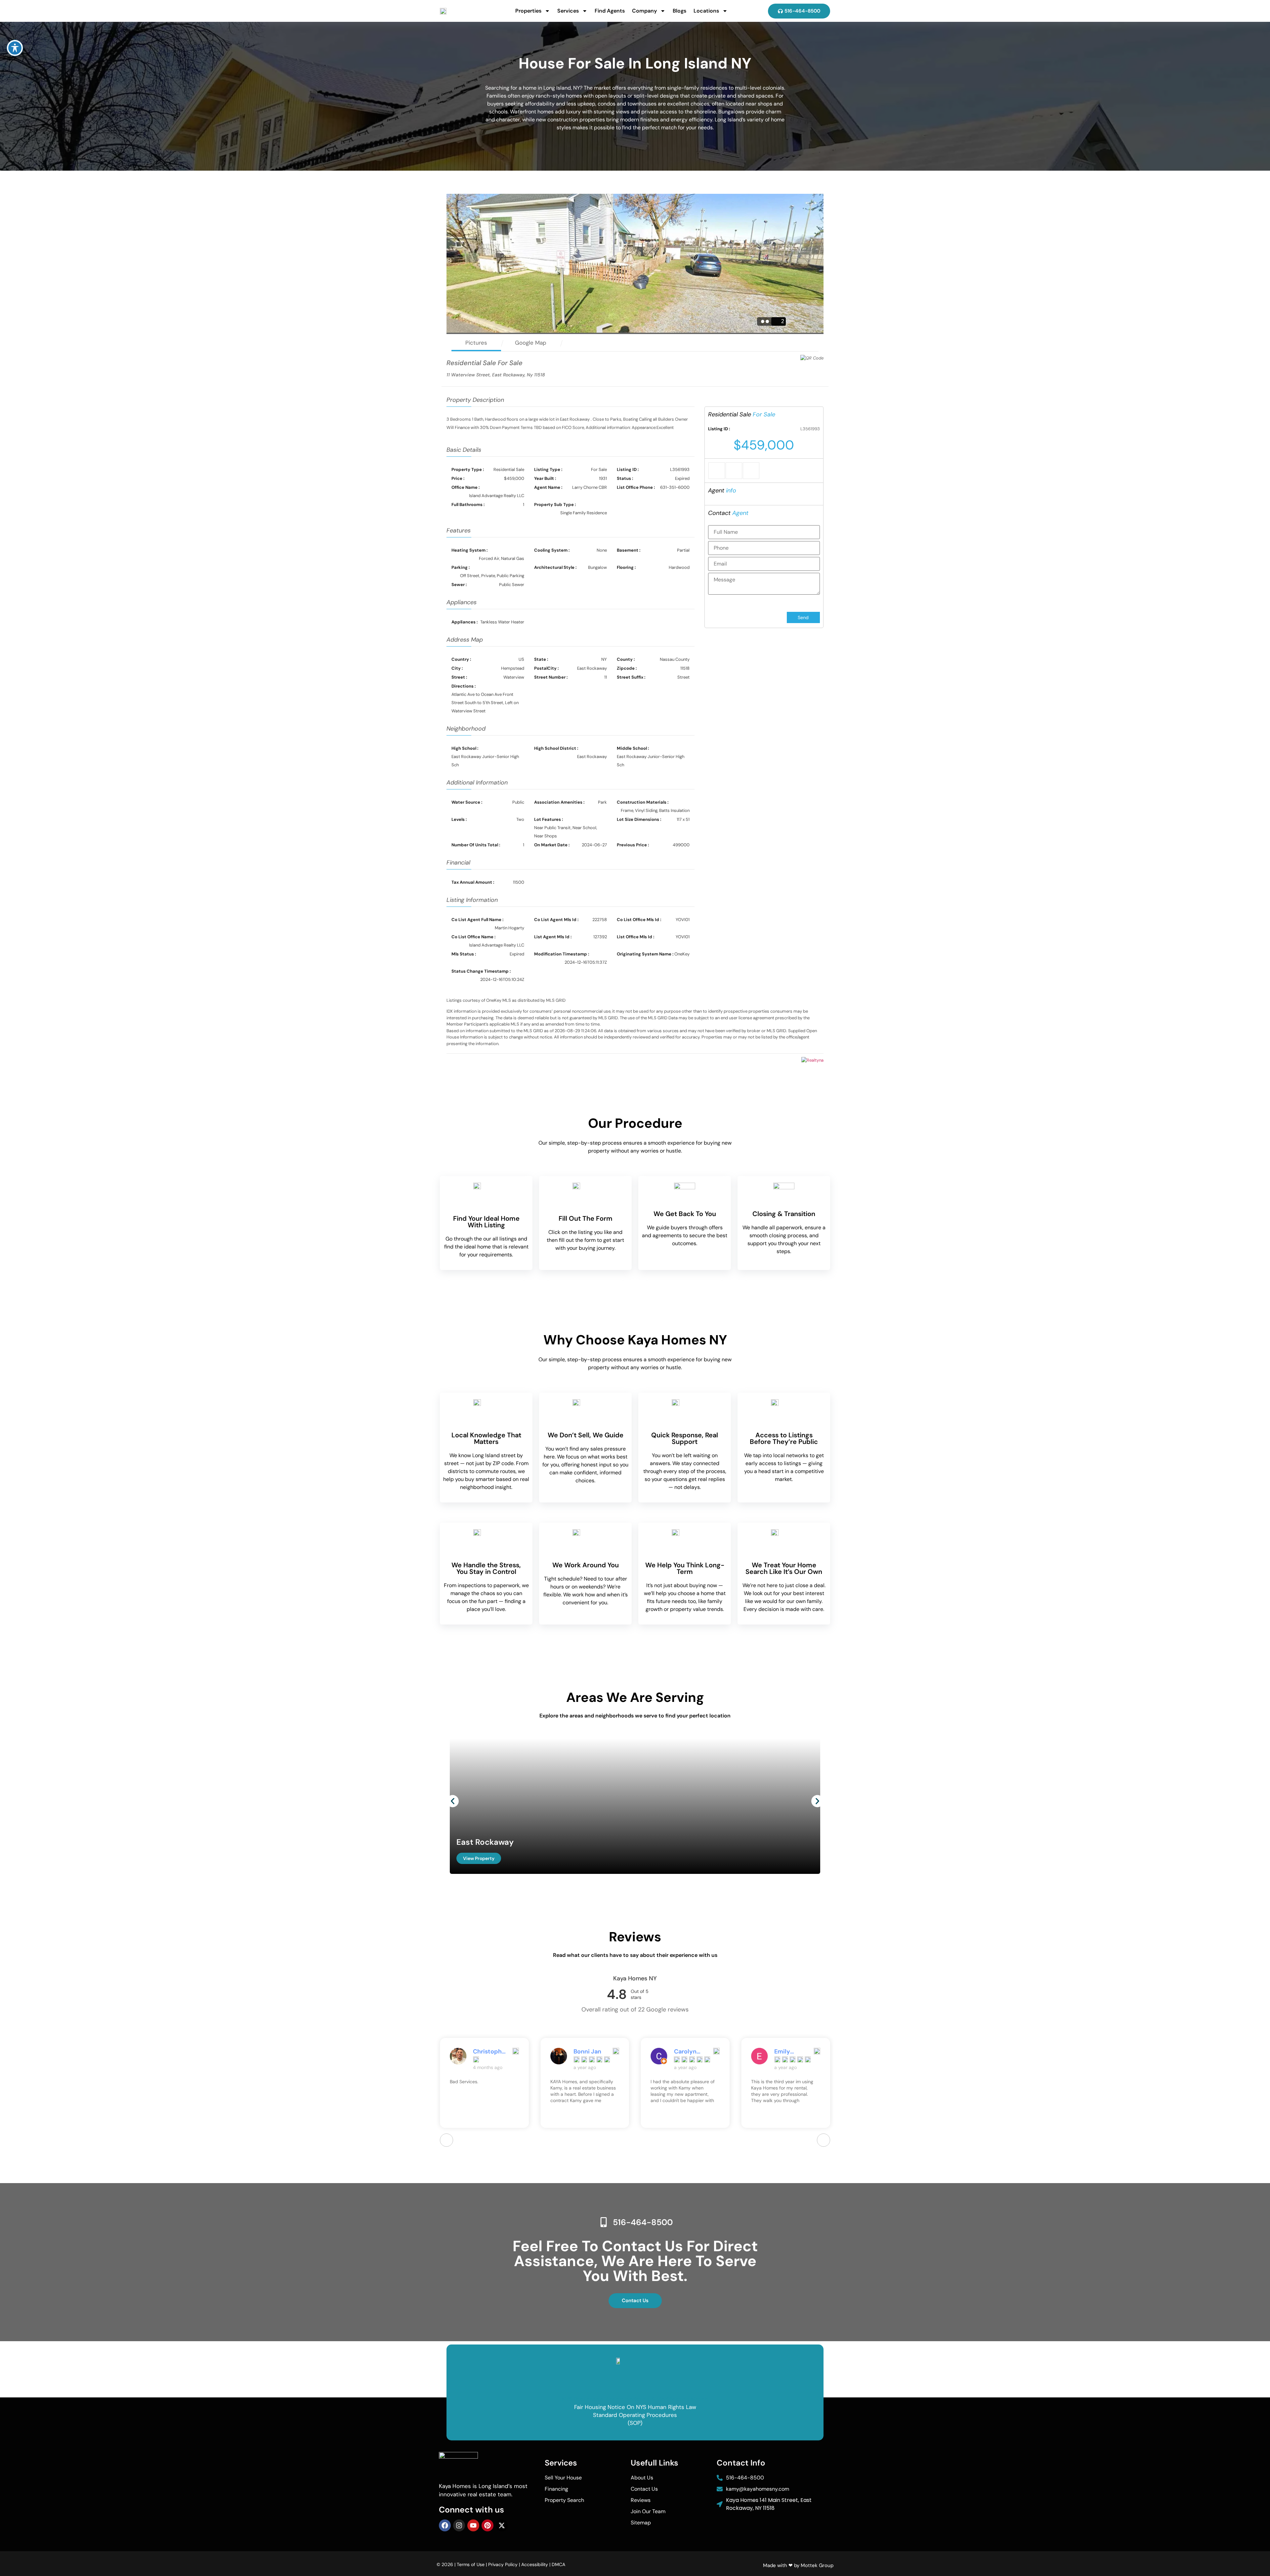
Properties (528, 11)
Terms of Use (471, 2564)
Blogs (679, 11)
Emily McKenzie (688, 2051)
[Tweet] (734, 471)
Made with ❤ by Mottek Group (798, 2565)
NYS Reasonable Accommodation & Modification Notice (635, 2399)
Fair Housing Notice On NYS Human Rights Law (635, 2407)
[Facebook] (445, 2525)
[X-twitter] (502, 2525)
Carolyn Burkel (585, 2051)
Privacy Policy (503, 2564)
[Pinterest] (487, 2525)
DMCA (558, 2564)
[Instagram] (459, 2525)
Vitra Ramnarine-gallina (791, 2051)
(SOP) (635, 2423)
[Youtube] (473, 2525)
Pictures (476, 343)
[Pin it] (751, 471)
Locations (706, 11)
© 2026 (445, 2564)
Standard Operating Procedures (635, 2415)
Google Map (531, 343)
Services (568, 11)
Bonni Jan (487, 2051)
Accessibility (535, 2564)
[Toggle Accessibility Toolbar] (15, 48)
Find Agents (610, 11)
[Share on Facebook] (717, 471)
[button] (453, 1801)
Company (644, 11)
